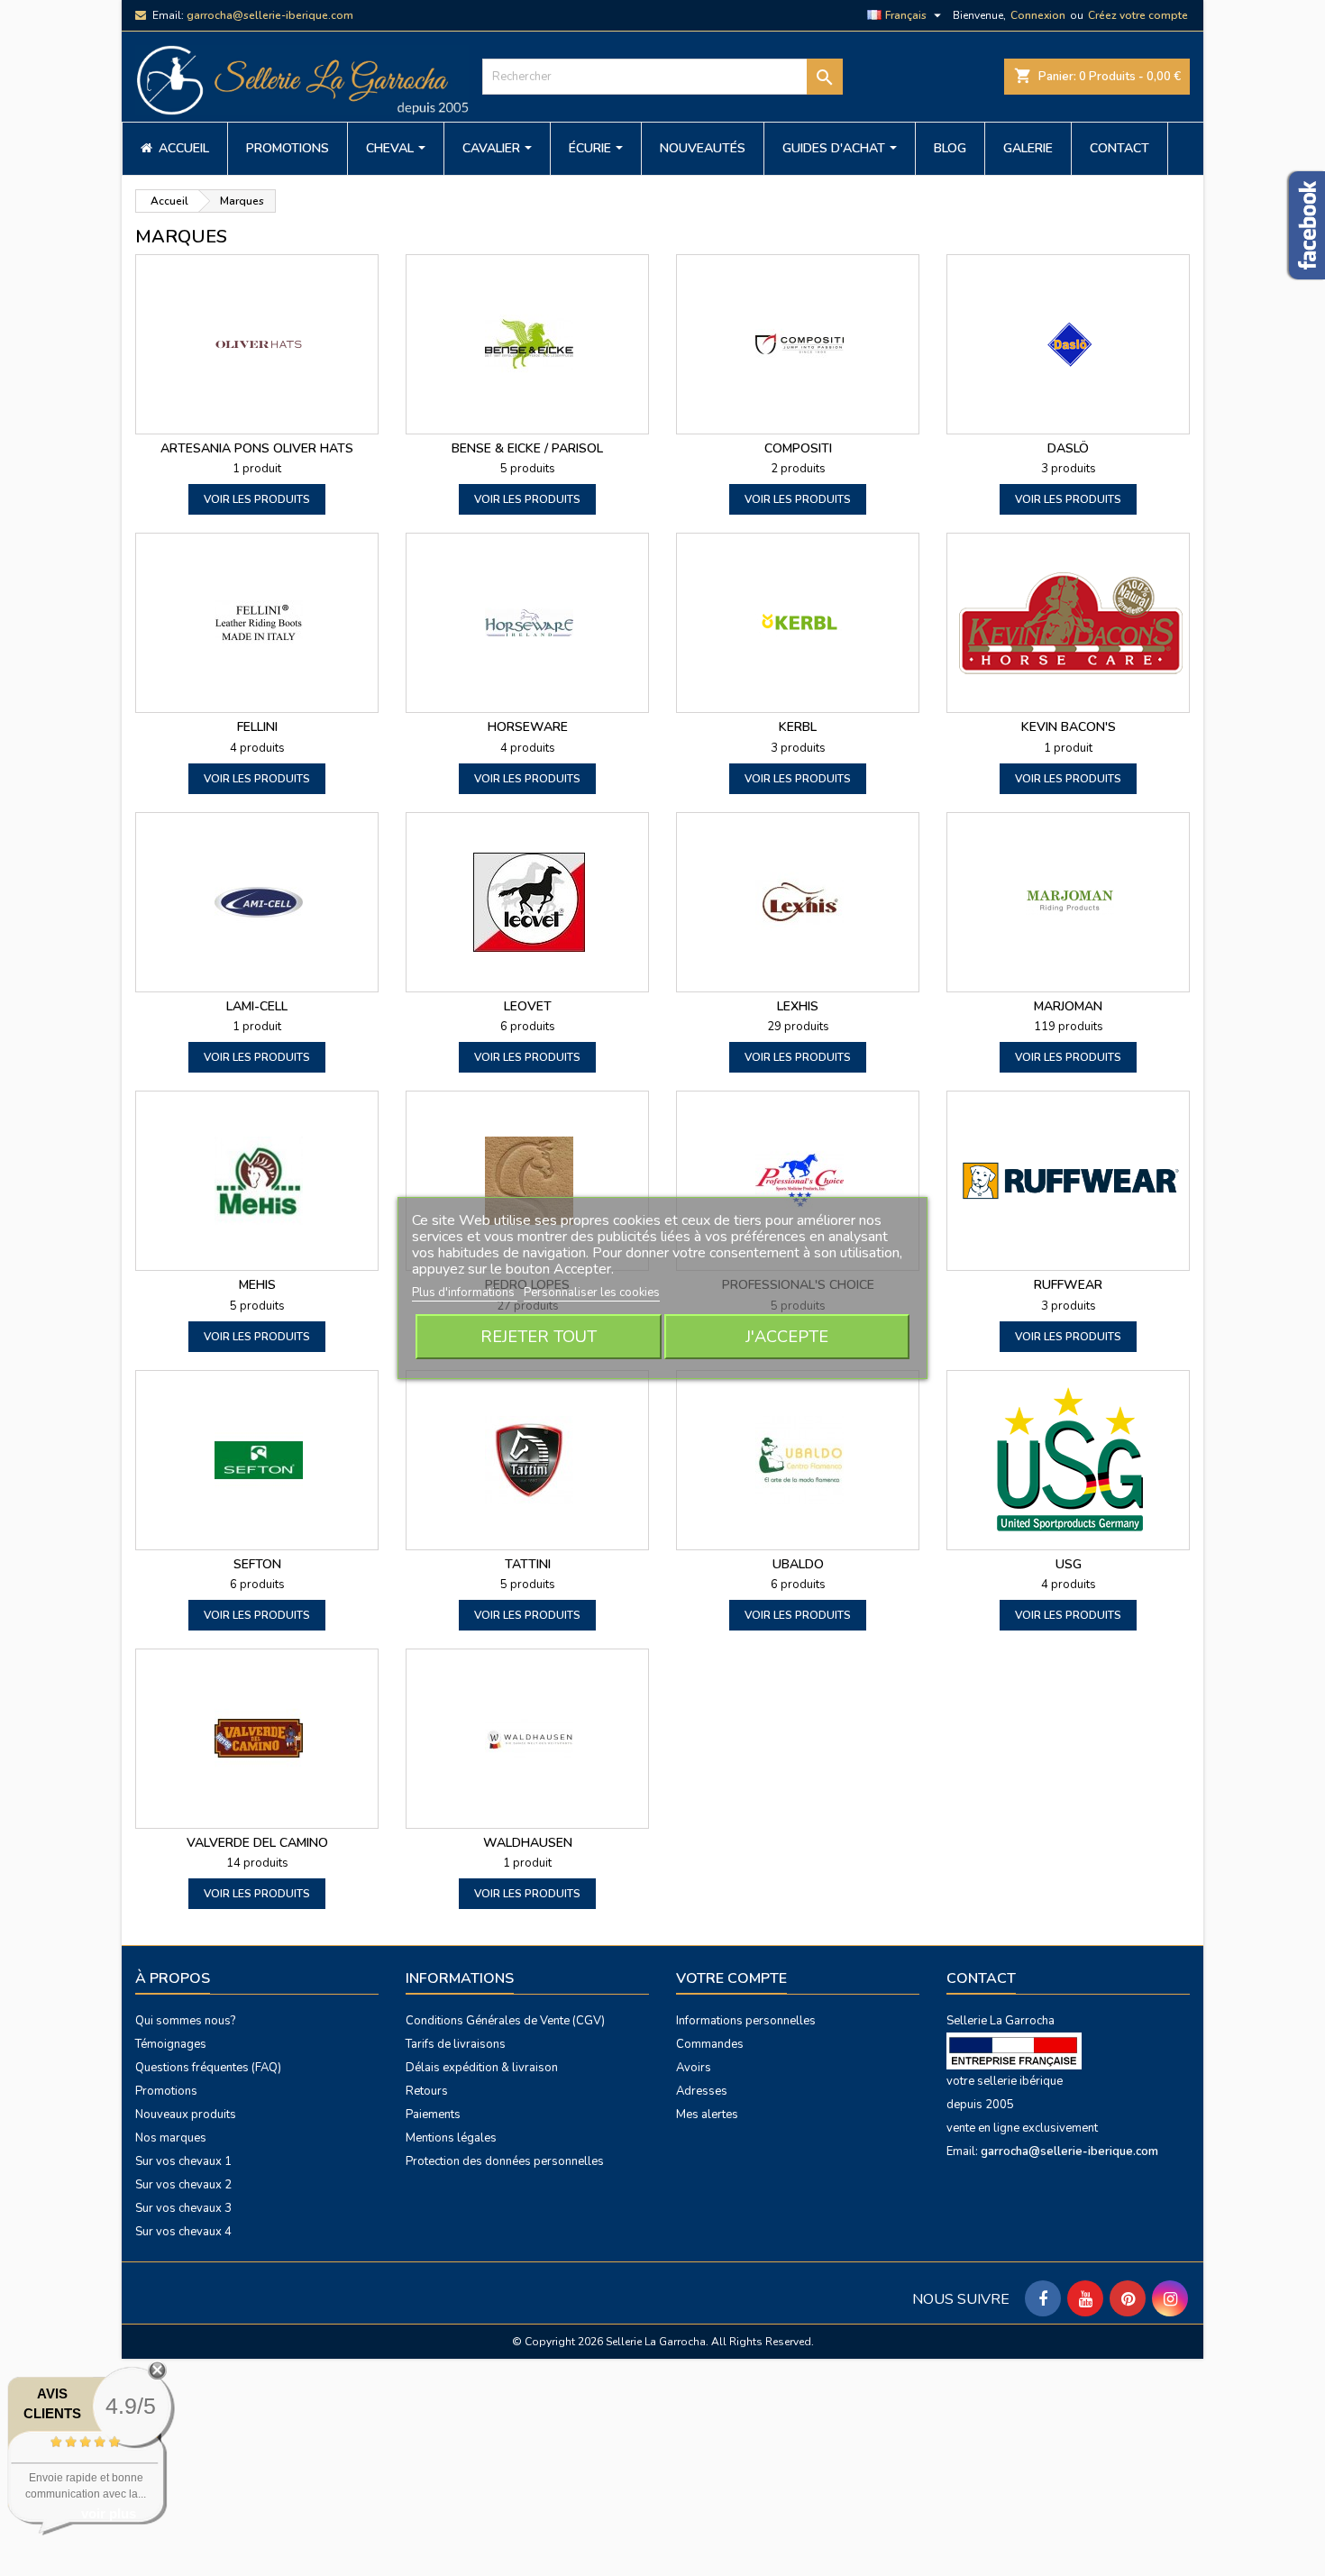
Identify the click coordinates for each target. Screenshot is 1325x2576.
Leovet (528, 1006)
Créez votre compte (1138, 15)
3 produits (1069, 469)
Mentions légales (451, 2138)
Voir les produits (257, 499)
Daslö (1068, 448)
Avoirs (694, 2068)
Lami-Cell (257, 1006)
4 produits (257, 748)
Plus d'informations (465, 1293)
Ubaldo (798, 1564)
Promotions (166, 2091)
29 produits (798, 1027)
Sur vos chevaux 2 (183, 2185)
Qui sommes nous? (185, 2021)
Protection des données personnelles (505, 2161)
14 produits (257, 1863)
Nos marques (171, 2138)
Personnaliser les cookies (592, 1293)
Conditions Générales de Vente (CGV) (505, 2021)
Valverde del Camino (257, 1843)
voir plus (109, 2513)
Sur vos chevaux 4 (183, 2232)
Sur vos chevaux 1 (183, 2161)
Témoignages (171, 2044)
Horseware (528, 727)
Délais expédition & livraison (482, 2068)
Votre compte (731, 1978)
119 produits (1069, 1027)
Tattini (528, 1564)
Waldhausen (528, 1843)
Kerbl (798, 727)
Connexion (1038, 15)
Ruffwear (1068, 1285)
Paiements (433, 2115)
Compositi (798, 448)
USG (1069, 1564)
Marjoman (1068, 1006)
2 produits (798, 469)
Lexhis (798, 1006)
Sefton (257, 1564)
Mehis (257, 1285)
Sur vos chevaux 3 (183, 2208)
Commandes (710, 2044)
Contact (981, 1978)
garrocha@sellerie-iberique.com (270, 15)
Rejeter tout (539, 1337)
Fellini (257, 727)
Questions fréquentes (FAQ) (208, 2068)
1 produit (257, 469)
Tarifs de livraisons (456, 2044)
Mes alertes (707, 2115)
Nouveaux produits (186, 2115)
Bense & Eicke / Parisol (527, 448)
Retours (427, 2091)
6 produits (528, 1027)
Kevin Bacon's (1069, 727)
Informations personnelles (746, 2021)
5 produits (528, 469)
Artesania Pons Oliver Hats (257, 448)
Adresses (702, 2091)
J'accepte (787, 1337)
